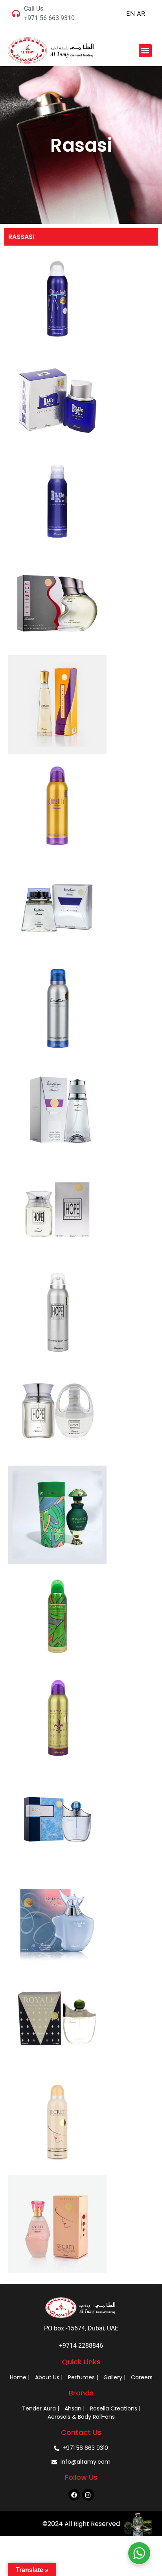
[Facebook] (74, 2495)
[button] (145, 51)
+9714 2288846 (81, 2346)
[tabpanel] (81, 1263)
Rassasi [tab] (21, 237)
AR (141, 13)
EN (131, 13)
